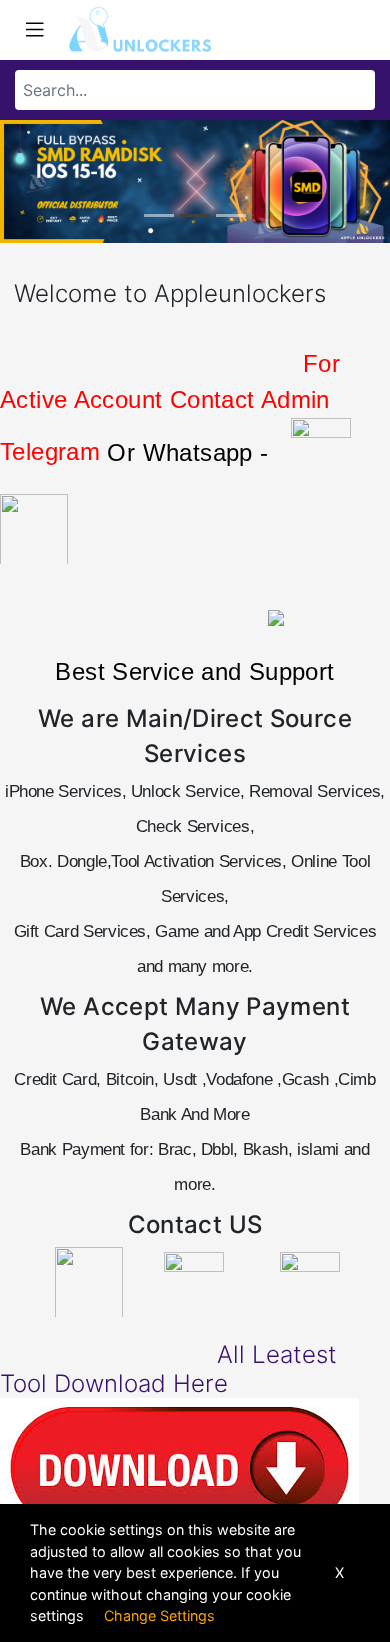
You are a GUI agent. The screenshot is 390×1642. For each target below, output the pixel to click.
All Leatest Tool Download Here (168, 1369)
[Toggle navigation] (35, 30)
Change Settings (159, 1615)
